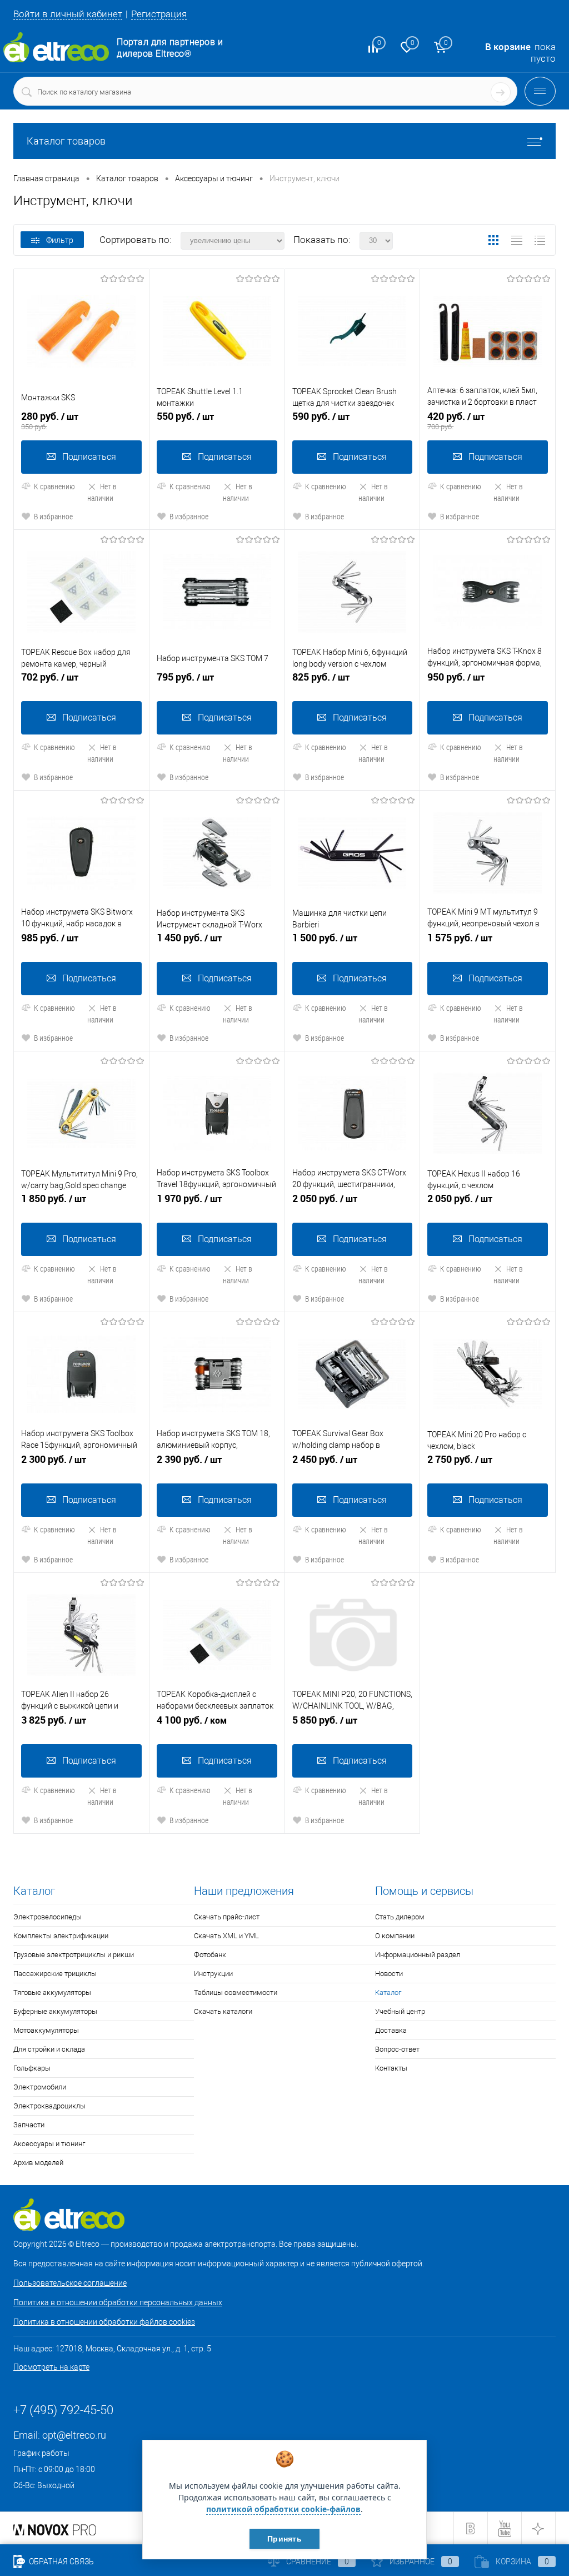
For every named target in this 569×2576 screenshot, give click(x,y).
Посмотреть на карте (51, 2367)
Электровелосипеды (48, 1917)
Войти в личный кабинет (68, 14)
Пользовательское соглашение (70, 2283)
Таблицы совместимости (236, 1992)
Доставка (391, 2030)
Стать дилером (400, 1917)
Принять (284, 2539)
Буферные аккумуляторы (55, 2011)
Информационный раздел (418, 1955)
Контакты (391, 2068)
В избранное (53, 516)
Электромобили (40, 2087)
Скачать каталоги (223, 2011)
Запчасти (29, 2125)
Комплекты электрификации (61, 1936)
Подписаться (89, 457)
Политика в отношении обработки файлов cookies (104, 2322)
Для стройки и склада (49, 2049)
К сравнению (54, 486)
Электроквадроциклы (49, 2106)
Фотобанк (210, 1955)
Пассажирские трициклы (55, 1974)
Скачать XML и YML (226, 1936)
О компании (395, 1936)
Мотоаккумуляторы (46, 2030)
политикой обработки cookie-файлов (283, 2509)
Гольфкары (32, 2068)
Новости (389, 1974)
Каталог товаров (66, 141)
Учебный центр (400, 2011)
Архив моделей (38, 2163)
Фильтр (60, 240)
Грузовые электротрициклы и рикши (74, 1955)
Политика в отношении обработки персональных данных (118, 2302)
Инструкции (213, 1974)
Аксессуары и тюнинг (49, 2144)
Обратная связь (61, 2562)
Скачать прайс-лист (227, 1917)
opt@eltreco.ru (74, 2435)
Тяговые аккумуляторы (52, 1992)
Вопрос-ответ (397, 2049)
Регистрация (159, 14)
